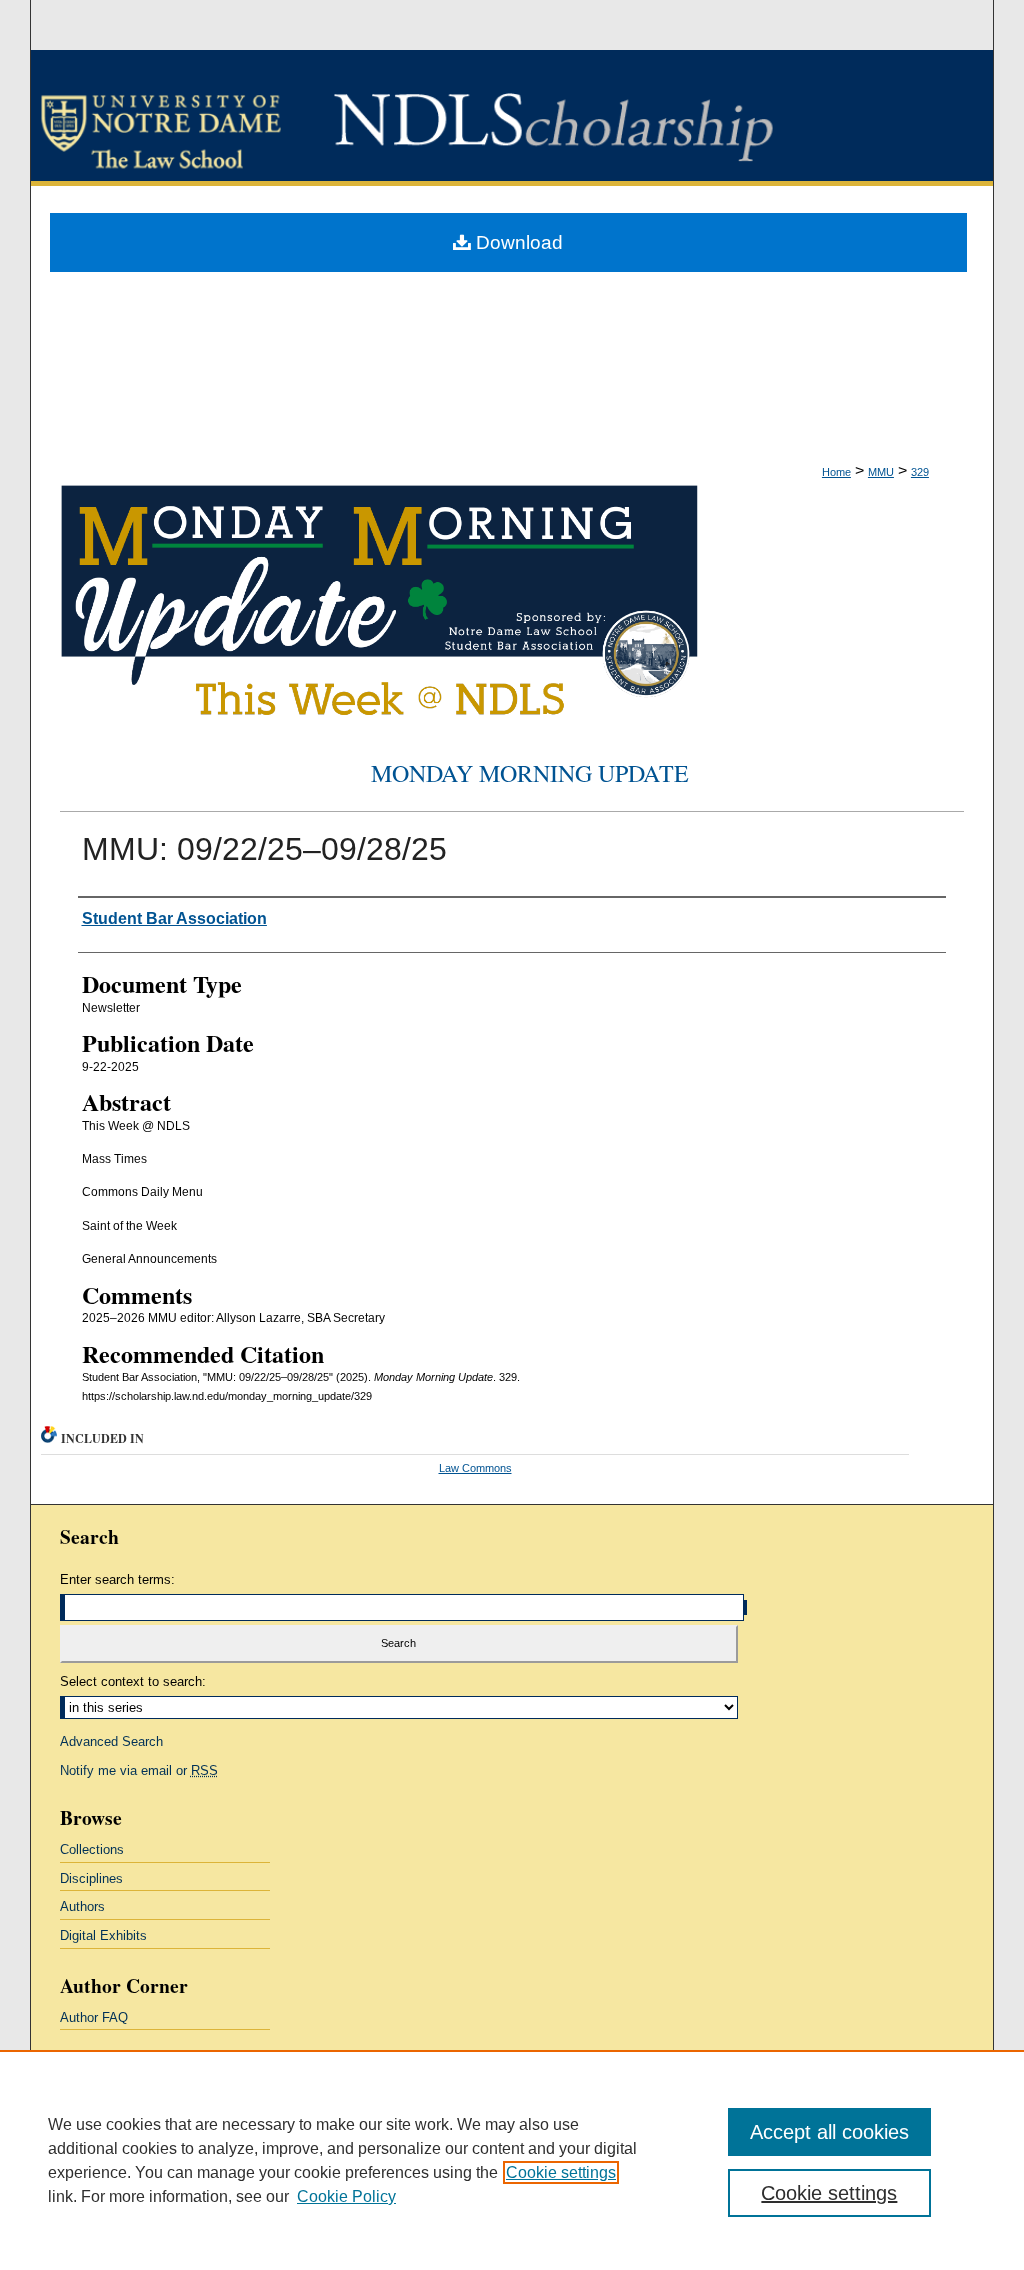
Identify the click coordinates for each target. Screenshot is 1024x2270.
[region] (512, 2160)
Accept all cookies (829, 2132)
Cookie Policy (346, 2196)
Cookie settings (561, 2172)
